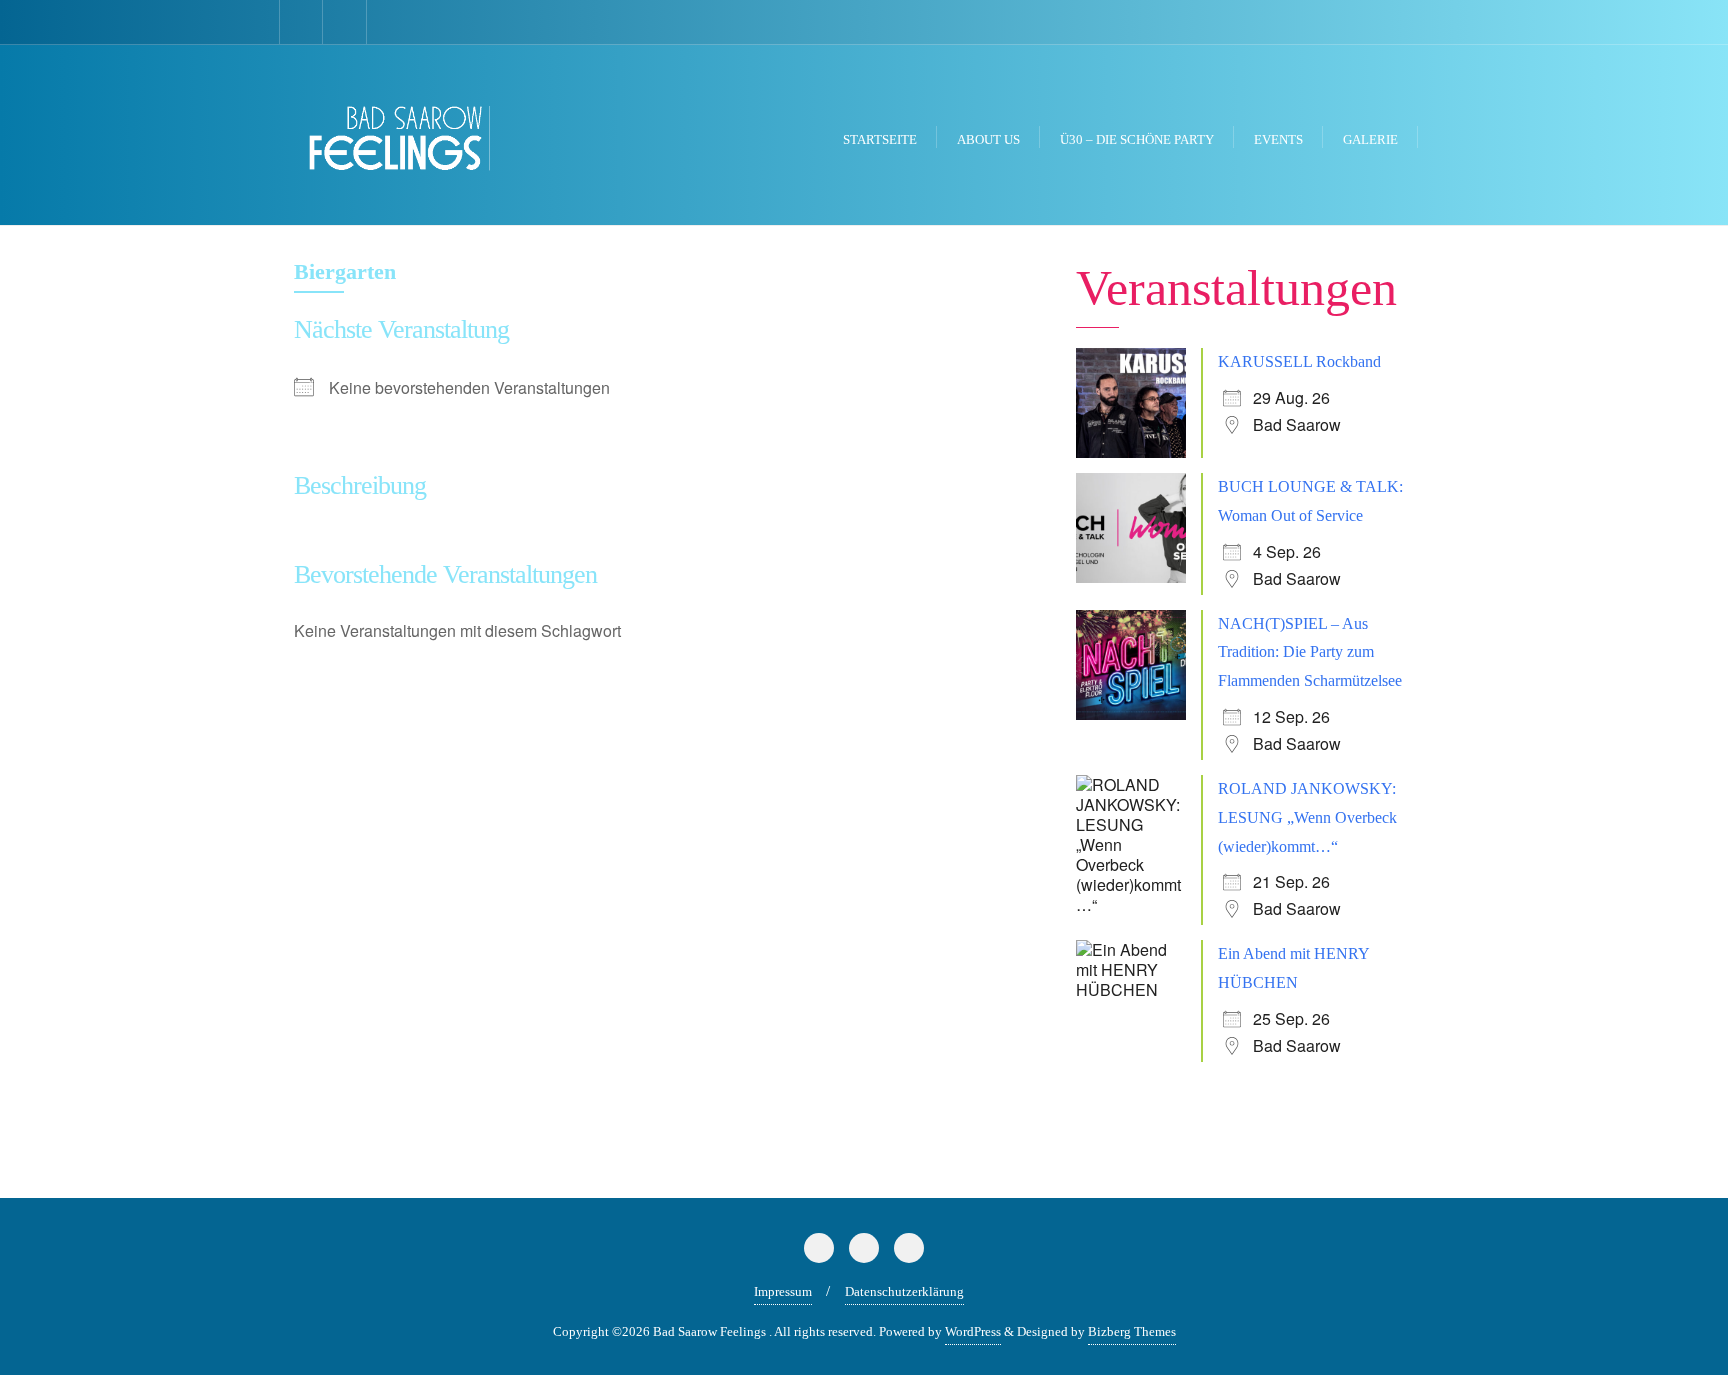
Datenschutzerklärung (904, 1291)
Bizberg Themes (1132, 1331)
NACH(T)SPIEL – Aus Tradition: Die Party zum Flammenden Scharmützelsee (1310, 652)
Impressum (783, 1291)
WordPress (973, 1331)
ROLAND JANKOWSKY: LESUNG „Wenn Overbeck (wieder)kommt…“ (1307, 817)
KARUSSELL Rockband (1299, 361)
